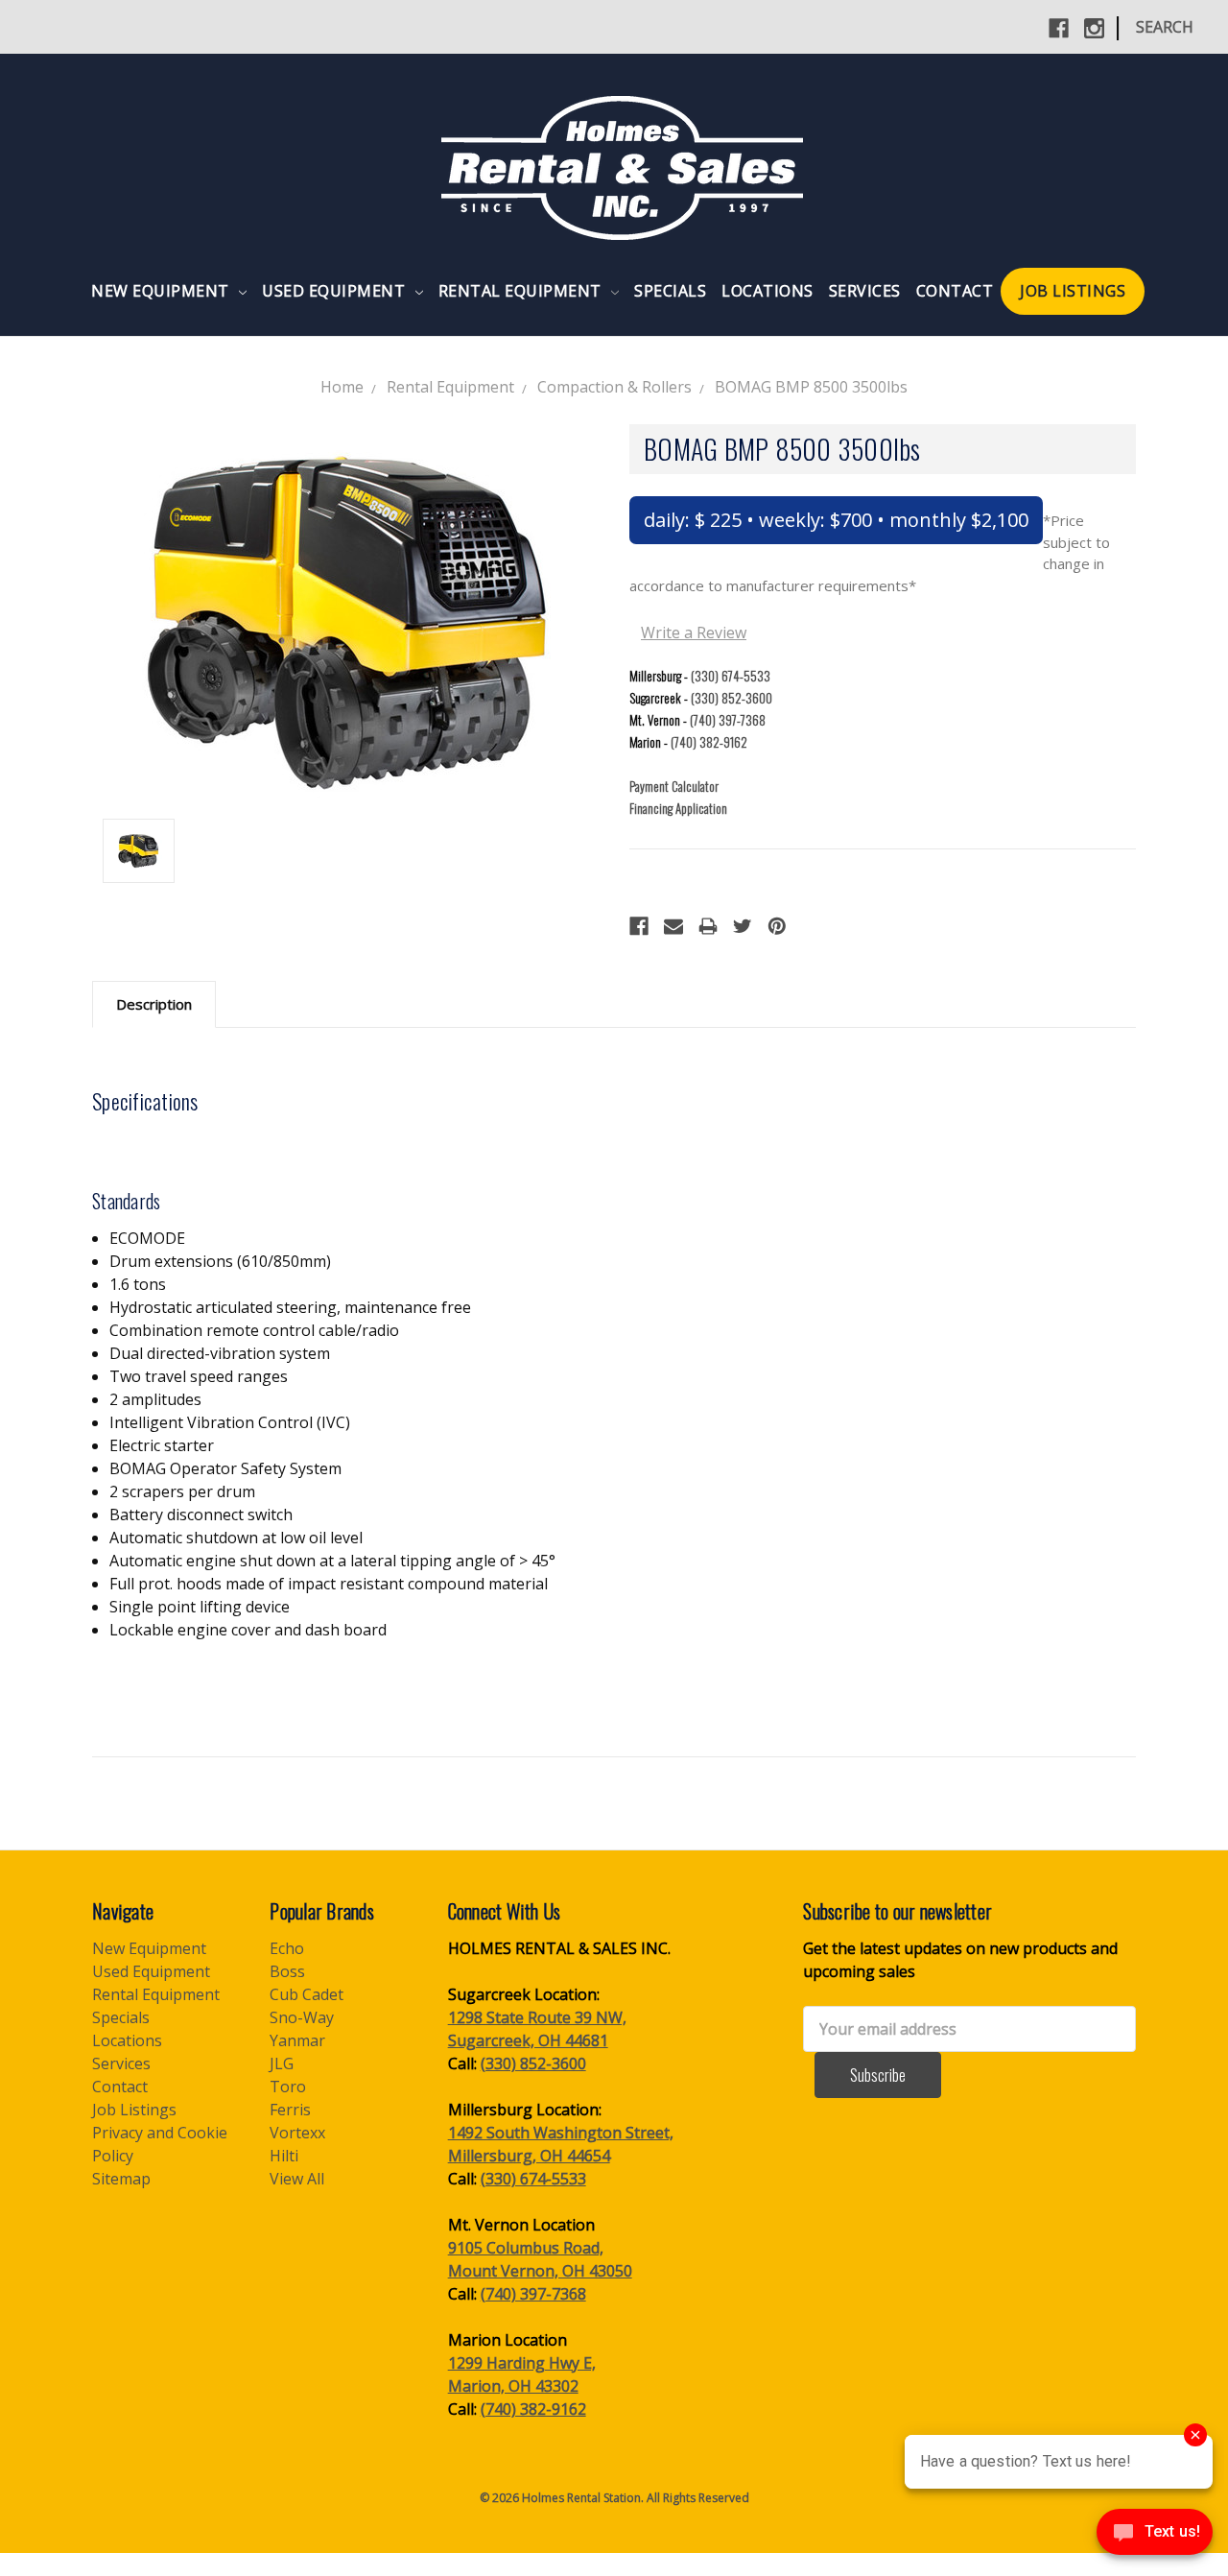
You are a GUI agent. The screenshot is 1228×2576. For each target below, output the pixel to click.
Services (865, 291)
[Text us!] (1155, 2537)
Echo (287, 1948)
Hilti (284, 2156)
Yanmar (297, 2040)
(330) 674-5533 (731, 676)
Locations (767, 291)
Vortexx (297, 2133)
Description (154, 1004)
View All (297, 2179)
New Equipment (162, 291)
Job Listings (1073, 291)
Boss (287, 1971)
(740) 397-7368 (728, 720)
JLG (282, 2063)
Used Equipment (336, 291)
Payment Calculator (674, 786)
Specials (670, 291)
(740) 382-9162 (709, 742)
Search (1165, 27)
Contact (955, 291)
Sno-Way (302, 2017)
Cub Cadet (307, 1994)
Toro (288, 2087)
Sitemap (121, 2179)
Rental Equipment (522, 291)
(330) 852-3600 (732, 698)
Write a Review (694, 632)
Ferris (290, 2110)
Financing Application (678, 808)
